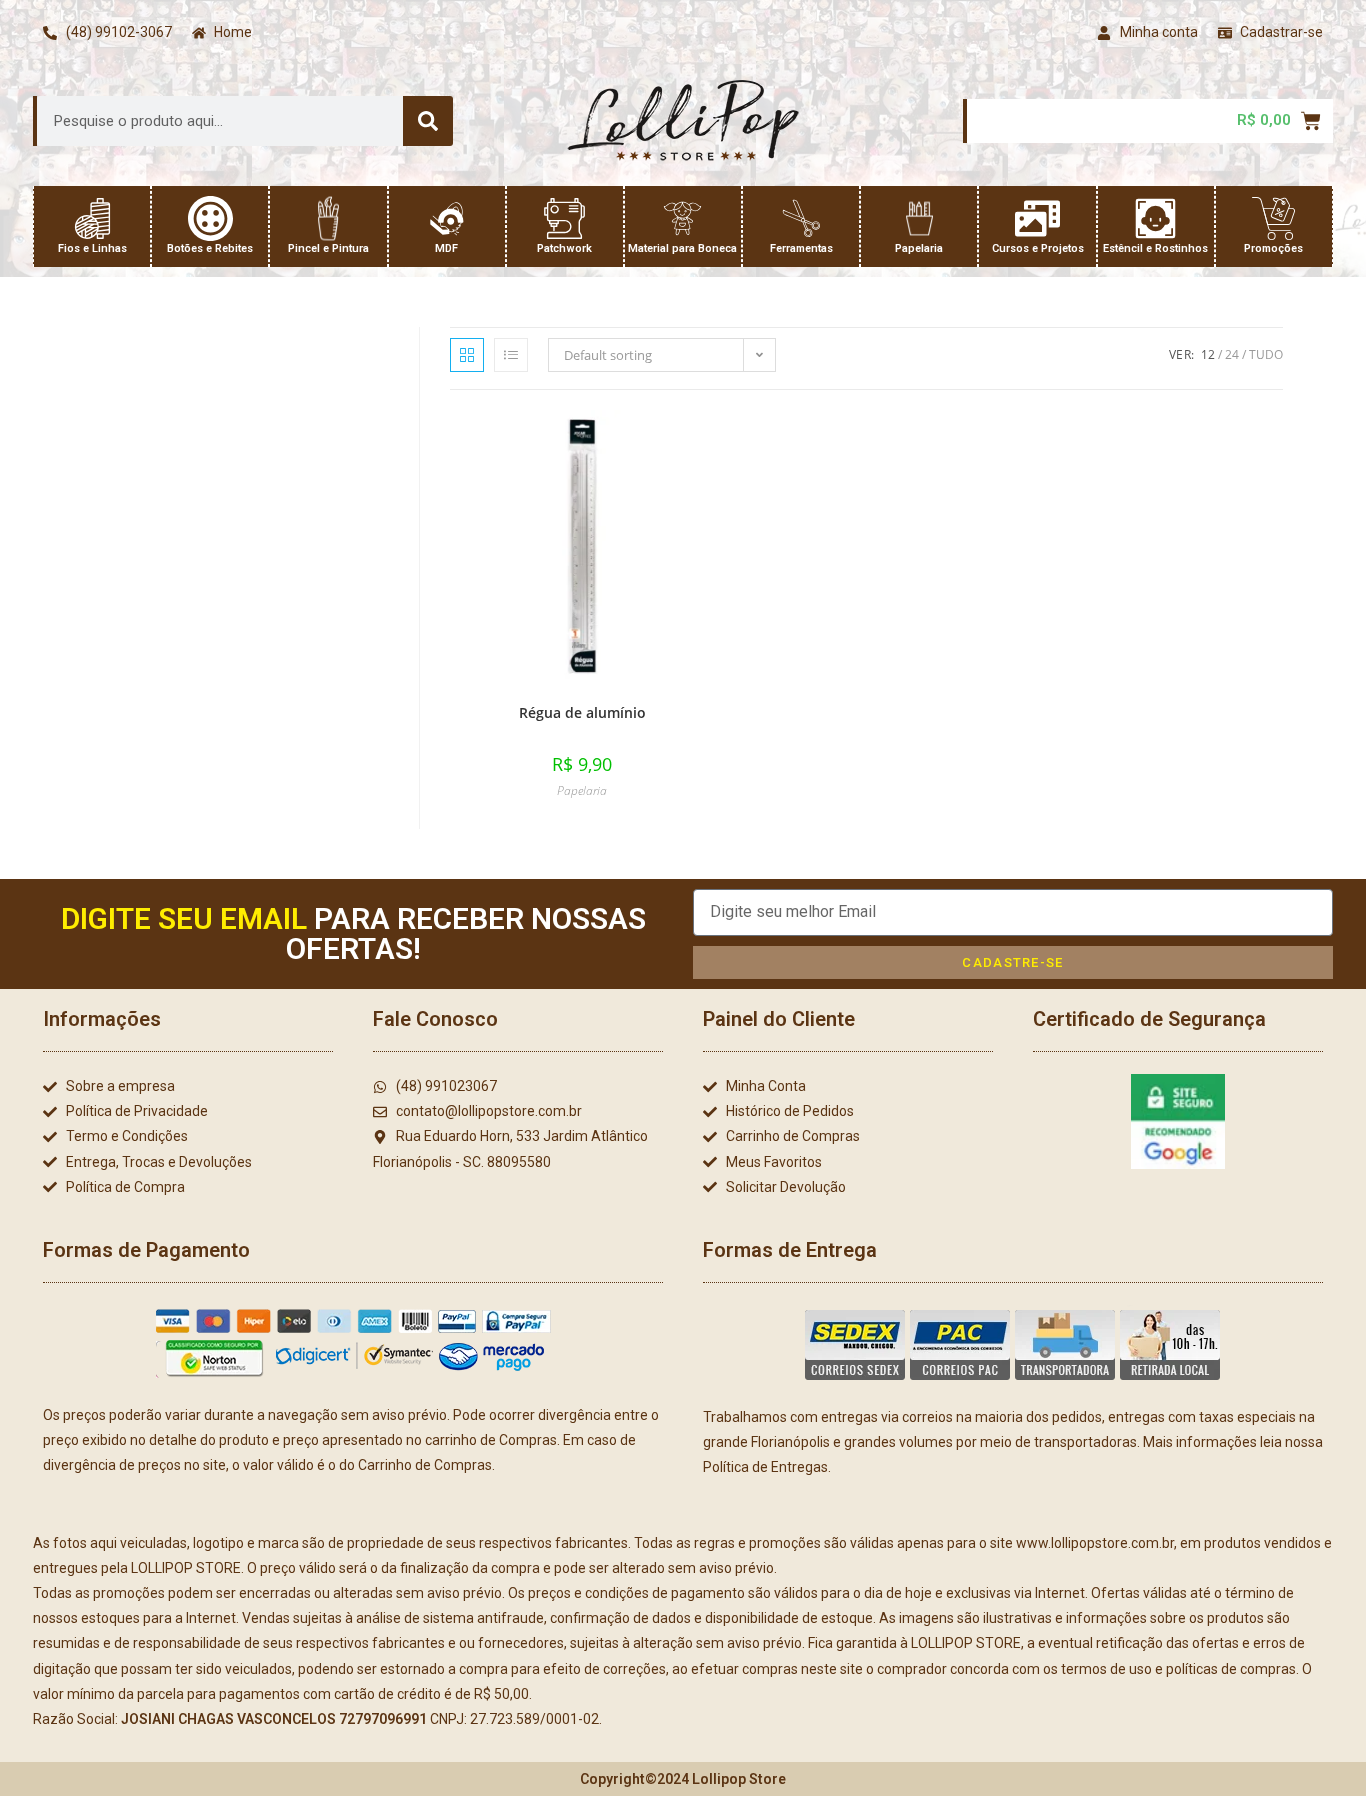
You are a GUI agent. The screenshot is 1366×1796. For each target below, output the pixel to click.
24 (1232, 354)
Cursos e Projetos (1038, 248)
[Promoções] (1273, 218)
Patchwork (564, 248)
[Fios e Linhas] (92, 218)
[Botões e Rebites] (210, 218)
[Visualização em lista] (511, 355)
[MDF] (446, 218)
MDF (446, 248)
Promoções (1273, 248)
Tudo (1266, 354)
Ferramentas (801, 248)
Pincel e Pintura (328, 248)
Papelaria (919, 248)
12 (1208, 354)
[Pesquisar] (428, 121)
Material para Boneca (682, 248)
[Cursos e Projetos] (1037, 218)
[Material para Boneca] (682, 218)
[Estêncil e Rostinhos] (1155, 218)
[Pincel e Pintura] (328, 218)
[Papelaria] (919, 218)
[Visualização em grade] (467, 355)
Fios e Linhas (92, 248)
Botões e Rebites (210, 248)
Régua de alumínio (582, 712)
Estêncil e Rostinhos (1155, 248)
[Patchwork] (564, 218)
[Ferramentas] (801, 218)
